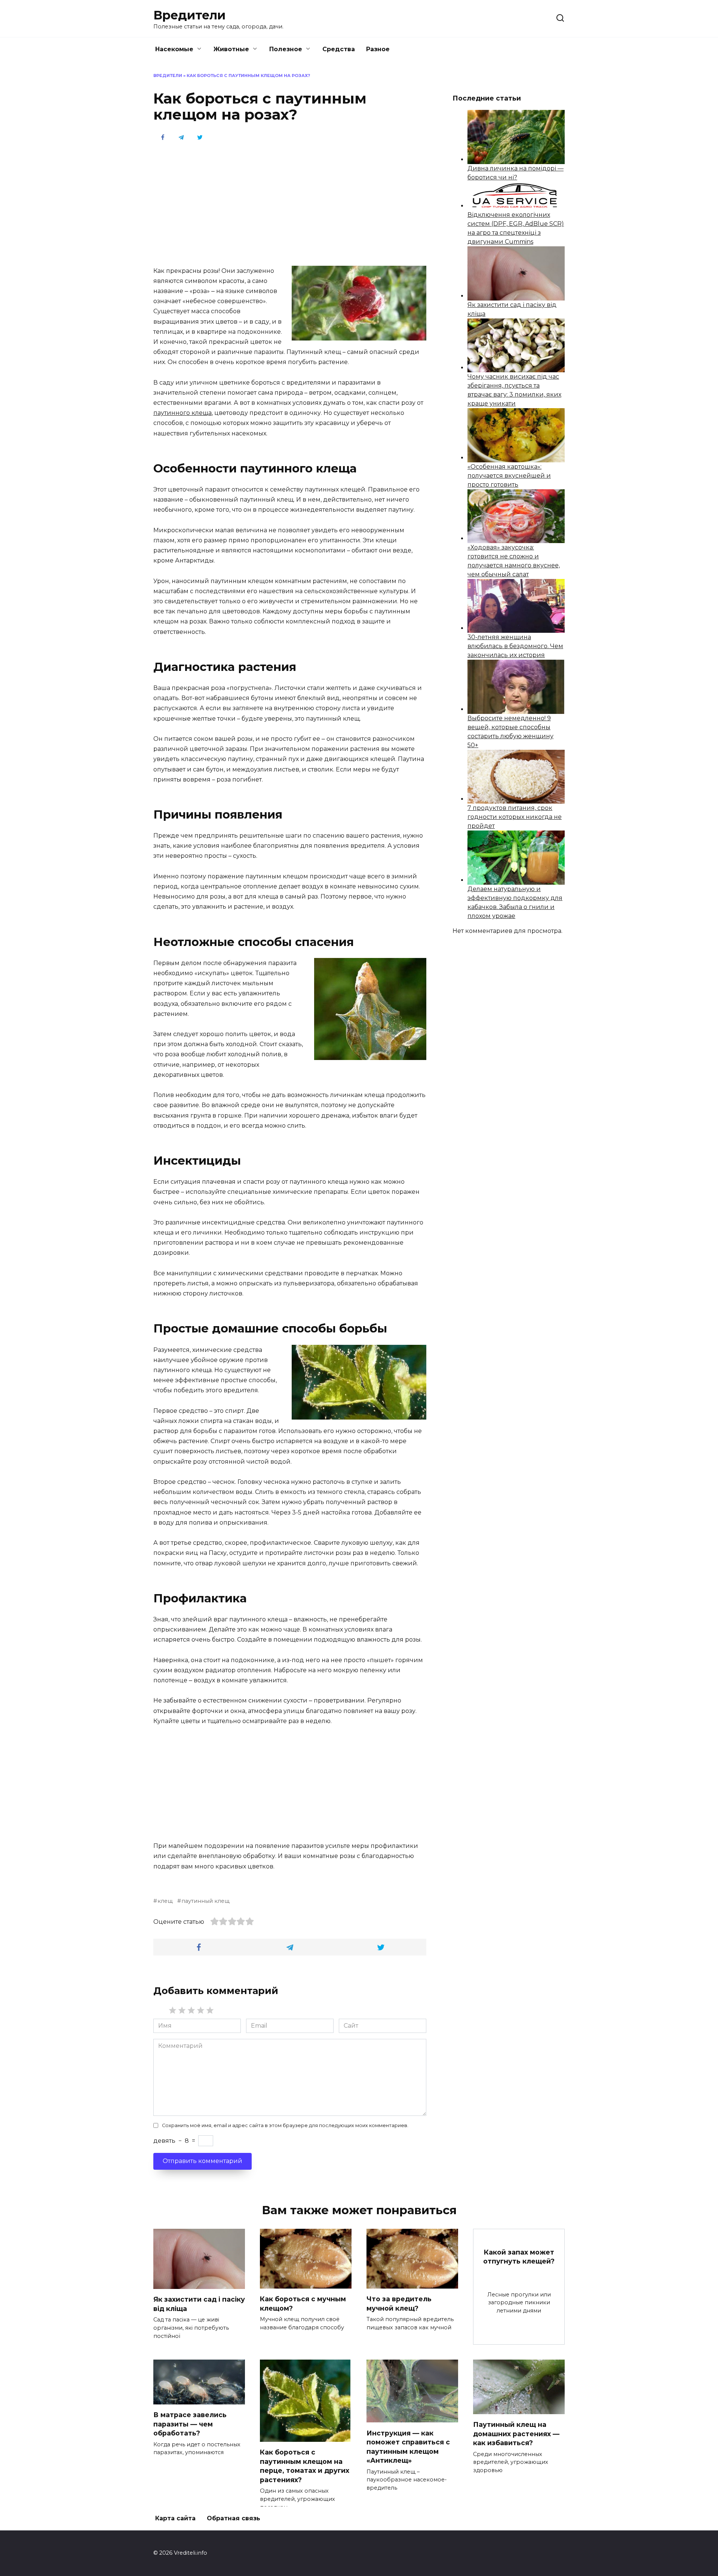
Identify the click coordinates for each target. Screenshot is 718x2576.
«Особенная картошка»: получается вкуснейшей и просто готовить (509, 476)
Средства (339, 49)
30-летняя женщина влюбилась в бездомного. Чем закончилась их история (515, 646)
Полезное (286, 49)
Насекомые (174, 49)
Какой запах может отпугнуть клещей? (519, 2257)
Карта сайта (175, 2518)
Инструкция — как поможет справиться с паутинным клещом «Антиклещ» (408, 2446)
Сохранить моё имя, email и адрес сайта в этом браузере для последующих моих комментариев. (285, 2125)
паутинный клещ (205, 1901)
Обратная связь (234, 2518)
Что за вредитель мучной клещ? (399, 2304)
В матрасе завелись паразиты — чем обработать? (190, 2424)
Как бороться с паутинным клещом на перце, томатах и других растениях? (305, 2466)
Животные (231, 49)
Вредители (189, 15)
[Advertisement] (290, 203)
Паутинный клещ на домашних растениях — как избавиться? (516, 2434)
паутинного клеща (182, 413)
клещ (165, 1901)
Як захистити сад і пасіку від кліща (199, 2304)
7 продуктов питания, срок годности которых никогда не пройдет (515, 817)
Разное (378, 49)
